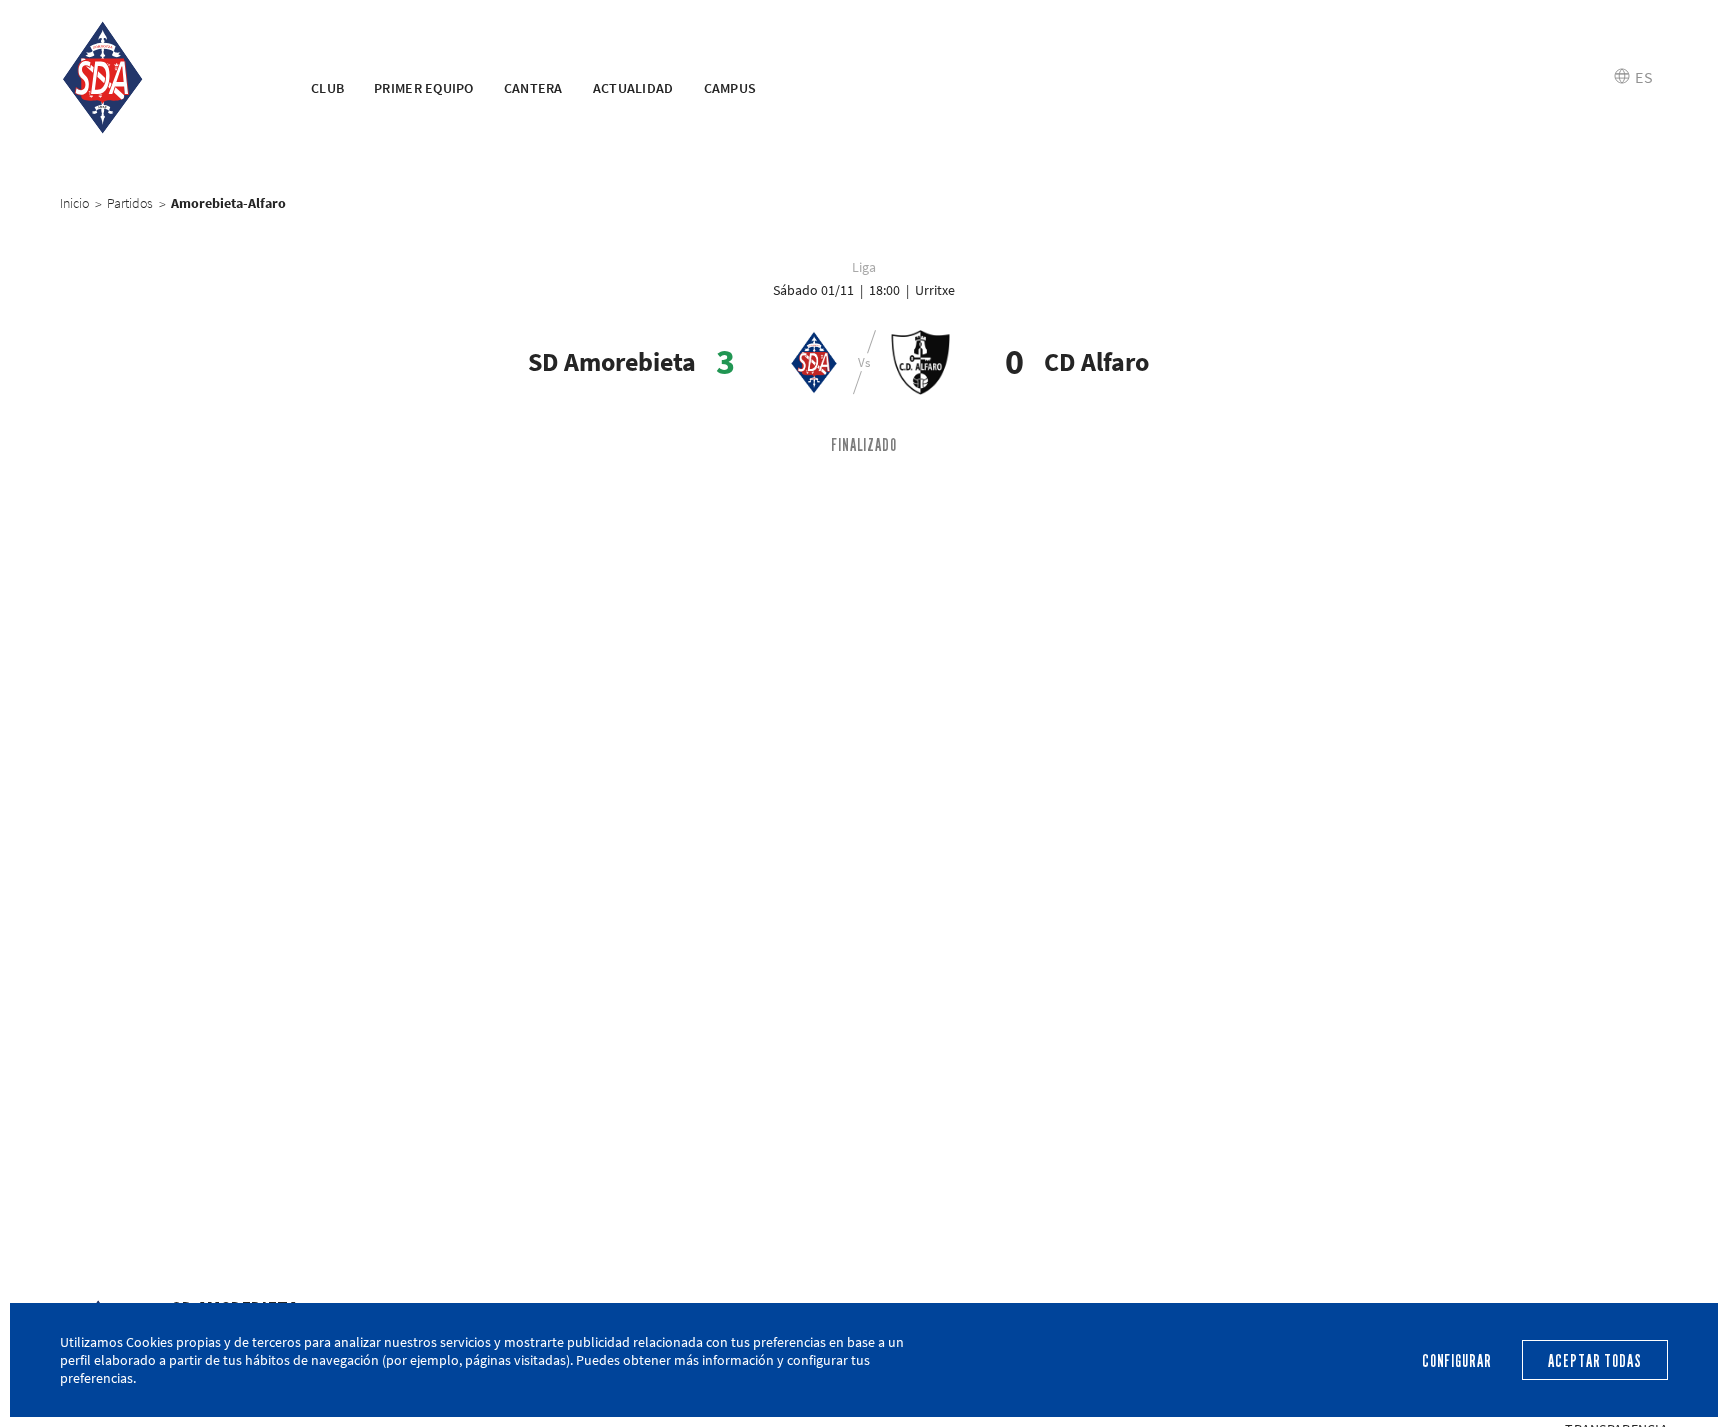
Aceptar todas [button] (1594, 1361)
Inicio (74, 203)
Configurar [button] (1457, 1361)
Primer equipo (424, 88)
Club (327, 88)
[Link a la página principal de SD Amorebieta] (160, 78)
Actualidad (633, 88)
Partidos (130, 203)
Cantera (533, 88)
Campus (730, 88)
